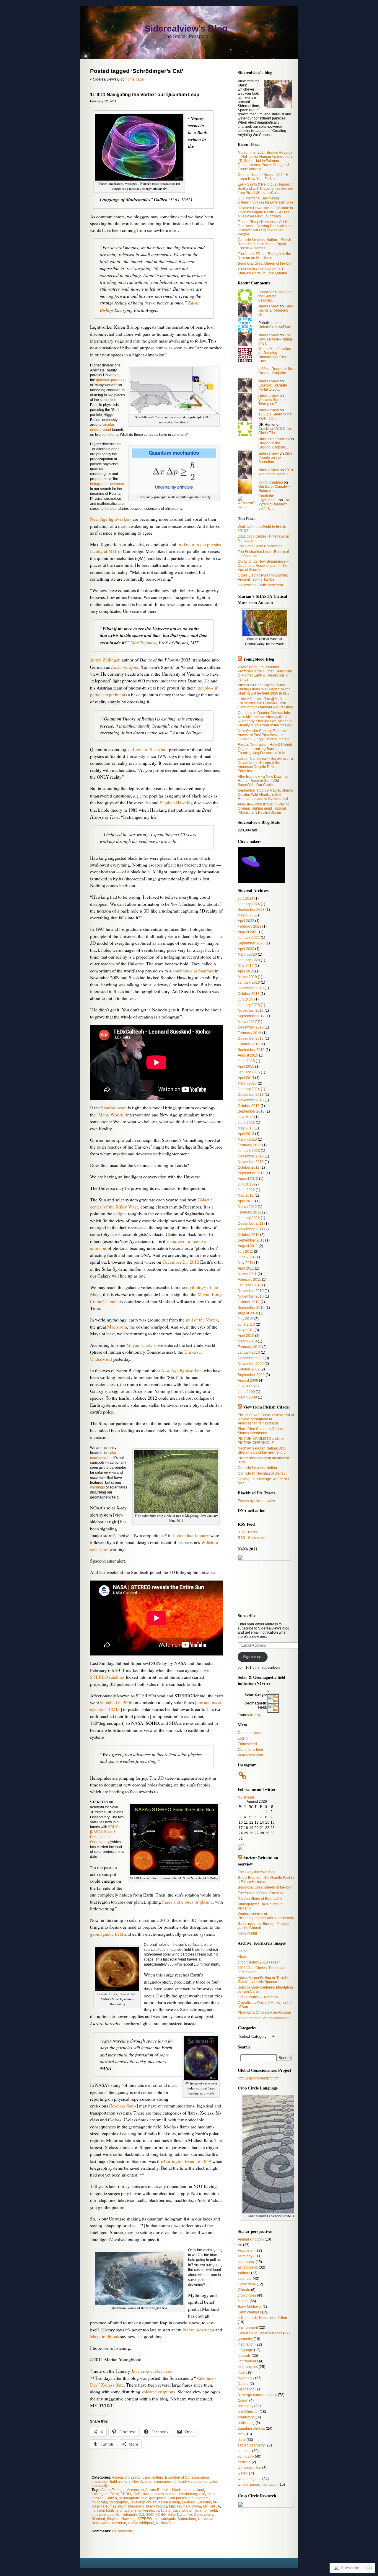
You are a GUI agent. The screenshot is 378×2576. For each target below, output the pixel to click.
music (242, 2372)
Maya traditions (105, 2336)
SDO (150, 2515)
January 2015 (249, 1072)
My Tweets (246, 1797)
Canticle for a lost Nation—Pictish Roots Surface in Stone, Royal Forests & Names (264, 244)
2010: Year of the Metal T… (276, 472)
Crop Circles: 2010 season (259, 1962)
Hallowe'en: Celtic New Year (260, 585)
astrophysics (141, 2477)
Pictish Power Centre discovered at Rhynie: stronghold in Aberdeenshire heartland (266, 1419)
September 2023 (251, 910)
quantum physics (204, 2482)
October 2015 (249, 1044)
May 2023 (246, 915)
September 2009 (251, 1375)
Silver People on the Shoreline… (276, 458)
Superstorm (187, 2519)
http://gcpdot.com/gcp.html (259, 2078)
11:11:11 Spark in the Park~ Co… (275, 416)
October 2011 (249, 1235)
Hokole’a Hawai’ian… (276, 327)
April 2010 (246, 1336)
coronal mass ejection (160, 2494)
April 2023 (246, 921)
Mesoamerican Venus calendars (264, 2018)
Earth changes (249, 2312)
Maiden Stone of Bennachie (260, 1899)
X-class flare (166, 2523)
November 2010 (251, 1296)
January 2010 (249, 1352)
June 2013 (246, 1123)
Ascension (120, 2477)
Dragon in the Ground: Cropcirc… (276, 296)
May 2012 (246, 1196)
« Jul (242, 1843)
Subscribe (247, 1615)
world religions (250, 2479)
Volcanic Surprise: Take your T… (273, 402)
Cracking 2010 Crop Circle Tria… (275, 431)
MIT (206, 2506)
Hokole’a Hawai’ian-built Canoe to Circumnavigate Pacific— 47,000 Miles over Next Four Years (265, 212)
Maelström (117, 1327)
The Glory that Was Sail (256, 1872)
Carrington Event (105, 2494)
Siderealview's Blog (186, 28)
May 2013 (246, 1128)
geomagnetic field (107, 1934)
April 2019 (246, 971)
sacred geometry (251, 2445)
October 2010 (249, 1302)
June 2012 (246, 1190)
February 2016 (250, 1033)
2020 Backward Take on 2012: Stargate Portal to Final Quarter (263, 271)
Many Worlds (157, 2506)
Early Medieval (250, 2307)
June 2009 (246, 1392)
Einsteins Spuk (125, 667)
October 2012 (249, 1167)
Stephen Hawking (176, 803)
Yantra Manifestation (275, 349)
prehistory (246, 2417)
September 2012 (251, 1173)
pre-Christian (248, 2412)
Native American (199, 2330)
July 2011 (245, 1252)
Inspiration (100, 2482)
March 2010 (247, 1341)
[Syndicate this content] (240, 659)
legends (244, 2356)
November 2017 (251, 1011)
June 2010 (246, 1324)
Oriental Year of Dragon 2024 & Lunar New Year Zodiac (263, 177)
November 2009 (251, 1364)
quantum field (206, 2511)
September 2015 (251, 1050)
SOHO (161, 2515)
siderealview (269, 306)
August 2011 (248, 1246)
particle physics (168, 2511)
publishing (246, 2423)
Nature (243, 2384)
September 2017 (251, 1016)
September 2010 (251, 1308)
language (245, 2350)
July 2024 (246, 898)
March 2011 (247, 1274)
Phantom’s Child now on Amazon (264, 2012)
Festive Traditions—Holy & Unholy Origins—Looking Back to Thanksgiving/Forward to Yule (265, 749)
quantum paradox (110, 380)
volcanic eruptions (158, 2392)
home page (135, 79)
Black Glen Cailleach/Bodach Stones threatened (261, 1431)
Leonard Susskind (150, 749)
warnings (97, 1487)
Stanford (98, 2519)
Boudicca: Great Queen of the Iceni (266, 263)
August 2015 (248, 1055)
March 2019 (247, 977)
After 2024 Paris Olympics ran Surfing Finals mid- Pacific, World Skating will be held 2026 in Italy (264, 689)
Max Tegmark (143, 642)
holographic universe (107, 484)
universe (119, 2523)
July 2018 (246, 999)
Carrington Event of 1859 (188, 2161)
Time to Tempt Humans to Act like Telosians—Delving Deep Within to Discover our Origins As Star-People (266, 228)
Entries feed (247, 1744)
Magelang (136, 2506)
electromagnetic (192, 2494)
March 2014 (247, 1083)
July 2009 (246, 1386)
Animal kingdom (251, 2239)
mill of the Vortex (202, 1320)
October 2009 (249, 1369)
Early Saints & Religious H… (276, 310)
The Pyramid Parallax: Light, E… (274, 504)
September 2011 (251, 1240)
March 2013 (247, 1139)
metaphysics (248, 2367)
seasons (245, 2451)
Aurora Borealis (158, 2490)
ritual (242, 2440)
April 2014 (246, 1078)
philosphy (181, 2482)
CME (137, 2494)
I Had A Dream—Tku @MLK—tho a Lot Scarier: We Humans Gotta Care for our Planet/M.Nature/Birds (266, 703)
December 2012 (251, 1156)
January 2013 (249, 1151)
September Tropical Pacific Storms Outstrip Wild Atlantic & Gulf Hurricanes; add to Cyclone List (265, 795)
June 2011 (246, 1257)
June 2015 (246, 1061)
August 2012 (248, 1179)
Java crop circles (146, 2371)
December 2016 (251, 1027)
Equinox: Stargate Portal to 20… (273, 387)
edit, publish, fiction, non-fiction (262, 2318)
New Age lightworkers (111, 519)
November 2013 (251, 1100)
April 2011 (246, 1268)
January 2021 (249, 938)
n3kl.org (253, 1715)
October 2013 (249, 1106)
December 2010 (251, 1291)
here (167, 2371)
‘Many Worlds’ (111, 1115)
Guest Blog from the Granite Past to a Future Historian (266, 1880)
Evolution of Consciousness (187, 2477)
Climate (244, 2290)
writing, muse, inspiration (258, 2485)
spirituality (100, 2486)
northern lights (103, 2511)
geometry (245, 2339)
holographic (118, 2502)
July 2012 (246, 1184)
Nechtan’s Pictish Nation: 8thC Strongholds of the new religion (263, 1450)
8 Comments (122, 2531)
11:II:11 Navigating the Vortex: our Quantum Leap (145, 95)
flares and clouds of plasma (187, 1902)
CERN (126, 2494)
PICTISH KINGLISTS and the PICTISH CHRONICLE (261, 1441)
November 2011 (251, 1229)
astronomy (246, 2262)
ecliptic (120, 1214)
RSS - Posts (247, 1532)
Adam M (265, 292)
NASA (215, 2506)
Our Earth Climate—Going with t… (274, 489)
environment (248, 2328)
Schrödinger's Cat (130, 2515)
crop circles (247, 2295)
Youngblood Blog (259, 659)
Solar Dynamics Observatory (190, 2515)
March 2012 (247, 1207)
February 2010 (250, 1347)
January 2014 (249, 1089)
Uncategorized (250, 2468)
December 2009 (251, 1358)
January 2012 (249, 1218)
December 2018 (251, 988)
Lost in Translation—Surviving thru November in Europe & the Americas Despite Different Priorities (265, 765)
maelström (118, 2506)
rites (241, 2434)
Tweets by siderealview (256, 1501)
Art (240, 2245)
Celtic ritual (247, 2284)
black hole (180, 2490)
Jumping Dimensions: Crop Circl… (273, 357)
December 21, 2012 (181, 1262)
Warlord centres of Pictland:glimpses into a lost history (266, 1916)
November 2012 (251, 1162)
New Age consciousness (152, 2482)
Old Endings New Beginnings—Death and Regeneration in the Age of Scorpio (263, 566)
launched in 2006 (116, 1702)
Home (243, 1951)
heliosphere (199, 2498)
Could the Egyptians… (268, 498)
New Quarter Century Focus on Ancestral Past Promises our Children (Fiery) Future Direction (264, 735)
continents (110, 435)
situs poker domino (274, 439)
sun (157, 2519)
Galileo (111, 2498)
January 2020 (249, 960)
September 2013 (251, 1111)
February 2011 (249, 1280)
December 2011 (251, 1224)
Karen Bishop (169, 2502)
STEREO (145, 2519)
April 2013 (246, 1134)
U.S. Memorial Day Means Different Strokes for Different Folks (265, 200)
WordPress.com (250, 1755)
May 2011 (246, 1263)
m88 (262, 369)
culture (158, 2477)
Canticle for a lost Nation (257, 1468)
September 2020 (251, 943)
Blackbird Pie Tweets (257, 1493)
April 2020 (246, 949)
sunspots (168, 2519)
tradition (244, 2462)
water (242, 2473)
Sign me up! (253, 1657)
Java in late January (191, 1535)
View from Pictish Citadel (266, 1407)
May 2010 (246, 1330)
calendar (245, 2279)
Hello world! (247, 1933)
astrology (245, 2256)
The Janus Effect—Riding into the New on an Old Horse (264, 256)
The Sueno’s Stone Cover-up (261, 1893)
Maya (197, 2506)
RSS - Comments (252, 1538)
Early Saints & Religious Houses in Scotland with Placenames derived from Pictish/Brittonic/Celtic (266, 189)
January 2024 (249, 904)
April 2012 (246, 1201)
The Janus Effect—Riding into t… (275, 339)
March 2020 (247, 954)
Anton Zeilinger (105, 660)
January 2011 (249, 1285)
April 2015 (246, 1067)
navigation (246, 2389)
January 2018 (249, 1005)
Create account (250, 1733)
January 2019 (249, 982)
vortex (133, 2523)
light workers (120, 2482)
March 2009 (247, 1397)
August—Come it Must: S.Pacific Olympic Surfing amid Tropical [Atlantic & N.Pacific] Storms (263, 808)
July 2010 (246, 1319)
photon (188, 2511)
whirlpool (147, 2523)
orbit (120, 2511)
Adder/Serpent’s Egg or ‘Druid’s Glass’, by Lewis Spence (263, 1980)
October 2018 (249, 994)
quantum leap (103, 2515)
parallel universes (140, 2511)
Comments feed (250, 1750)
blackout (197, 2490)
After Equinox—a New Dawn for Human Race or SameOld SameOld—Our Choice (263, 781)
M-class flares (124, 2106)
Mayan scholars (141, 1345)
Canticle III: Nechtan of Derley (261, 1473)
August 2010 (248, 1313)
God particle (178, 2498)
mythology (246, 2378)
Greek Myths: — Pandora (258, 1997)
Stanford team (114, 1108)
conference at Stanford (193, 971)
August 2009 (248, 1380)
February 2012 (250, 1212)
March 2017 (247, 1022)
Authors (244, 2273)
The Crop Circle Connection (260, 546)
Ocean (243, 2400)
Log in (243, 1738)
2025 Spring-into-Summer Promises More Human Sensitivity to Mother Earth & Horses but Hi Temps (265, 673)
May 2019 (246, 966)
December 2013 (251, 1095)
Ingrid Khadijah (271, 482)
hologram (99, 2502)
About (242, 1957)
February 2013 (250, 1145)
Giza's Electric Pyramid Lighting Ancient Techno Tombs (263, 577)
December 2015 (251, 1039)
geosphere (158, 2498)
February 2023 (250, 926)
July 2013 (246, 1117)
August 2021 (248, 932)
